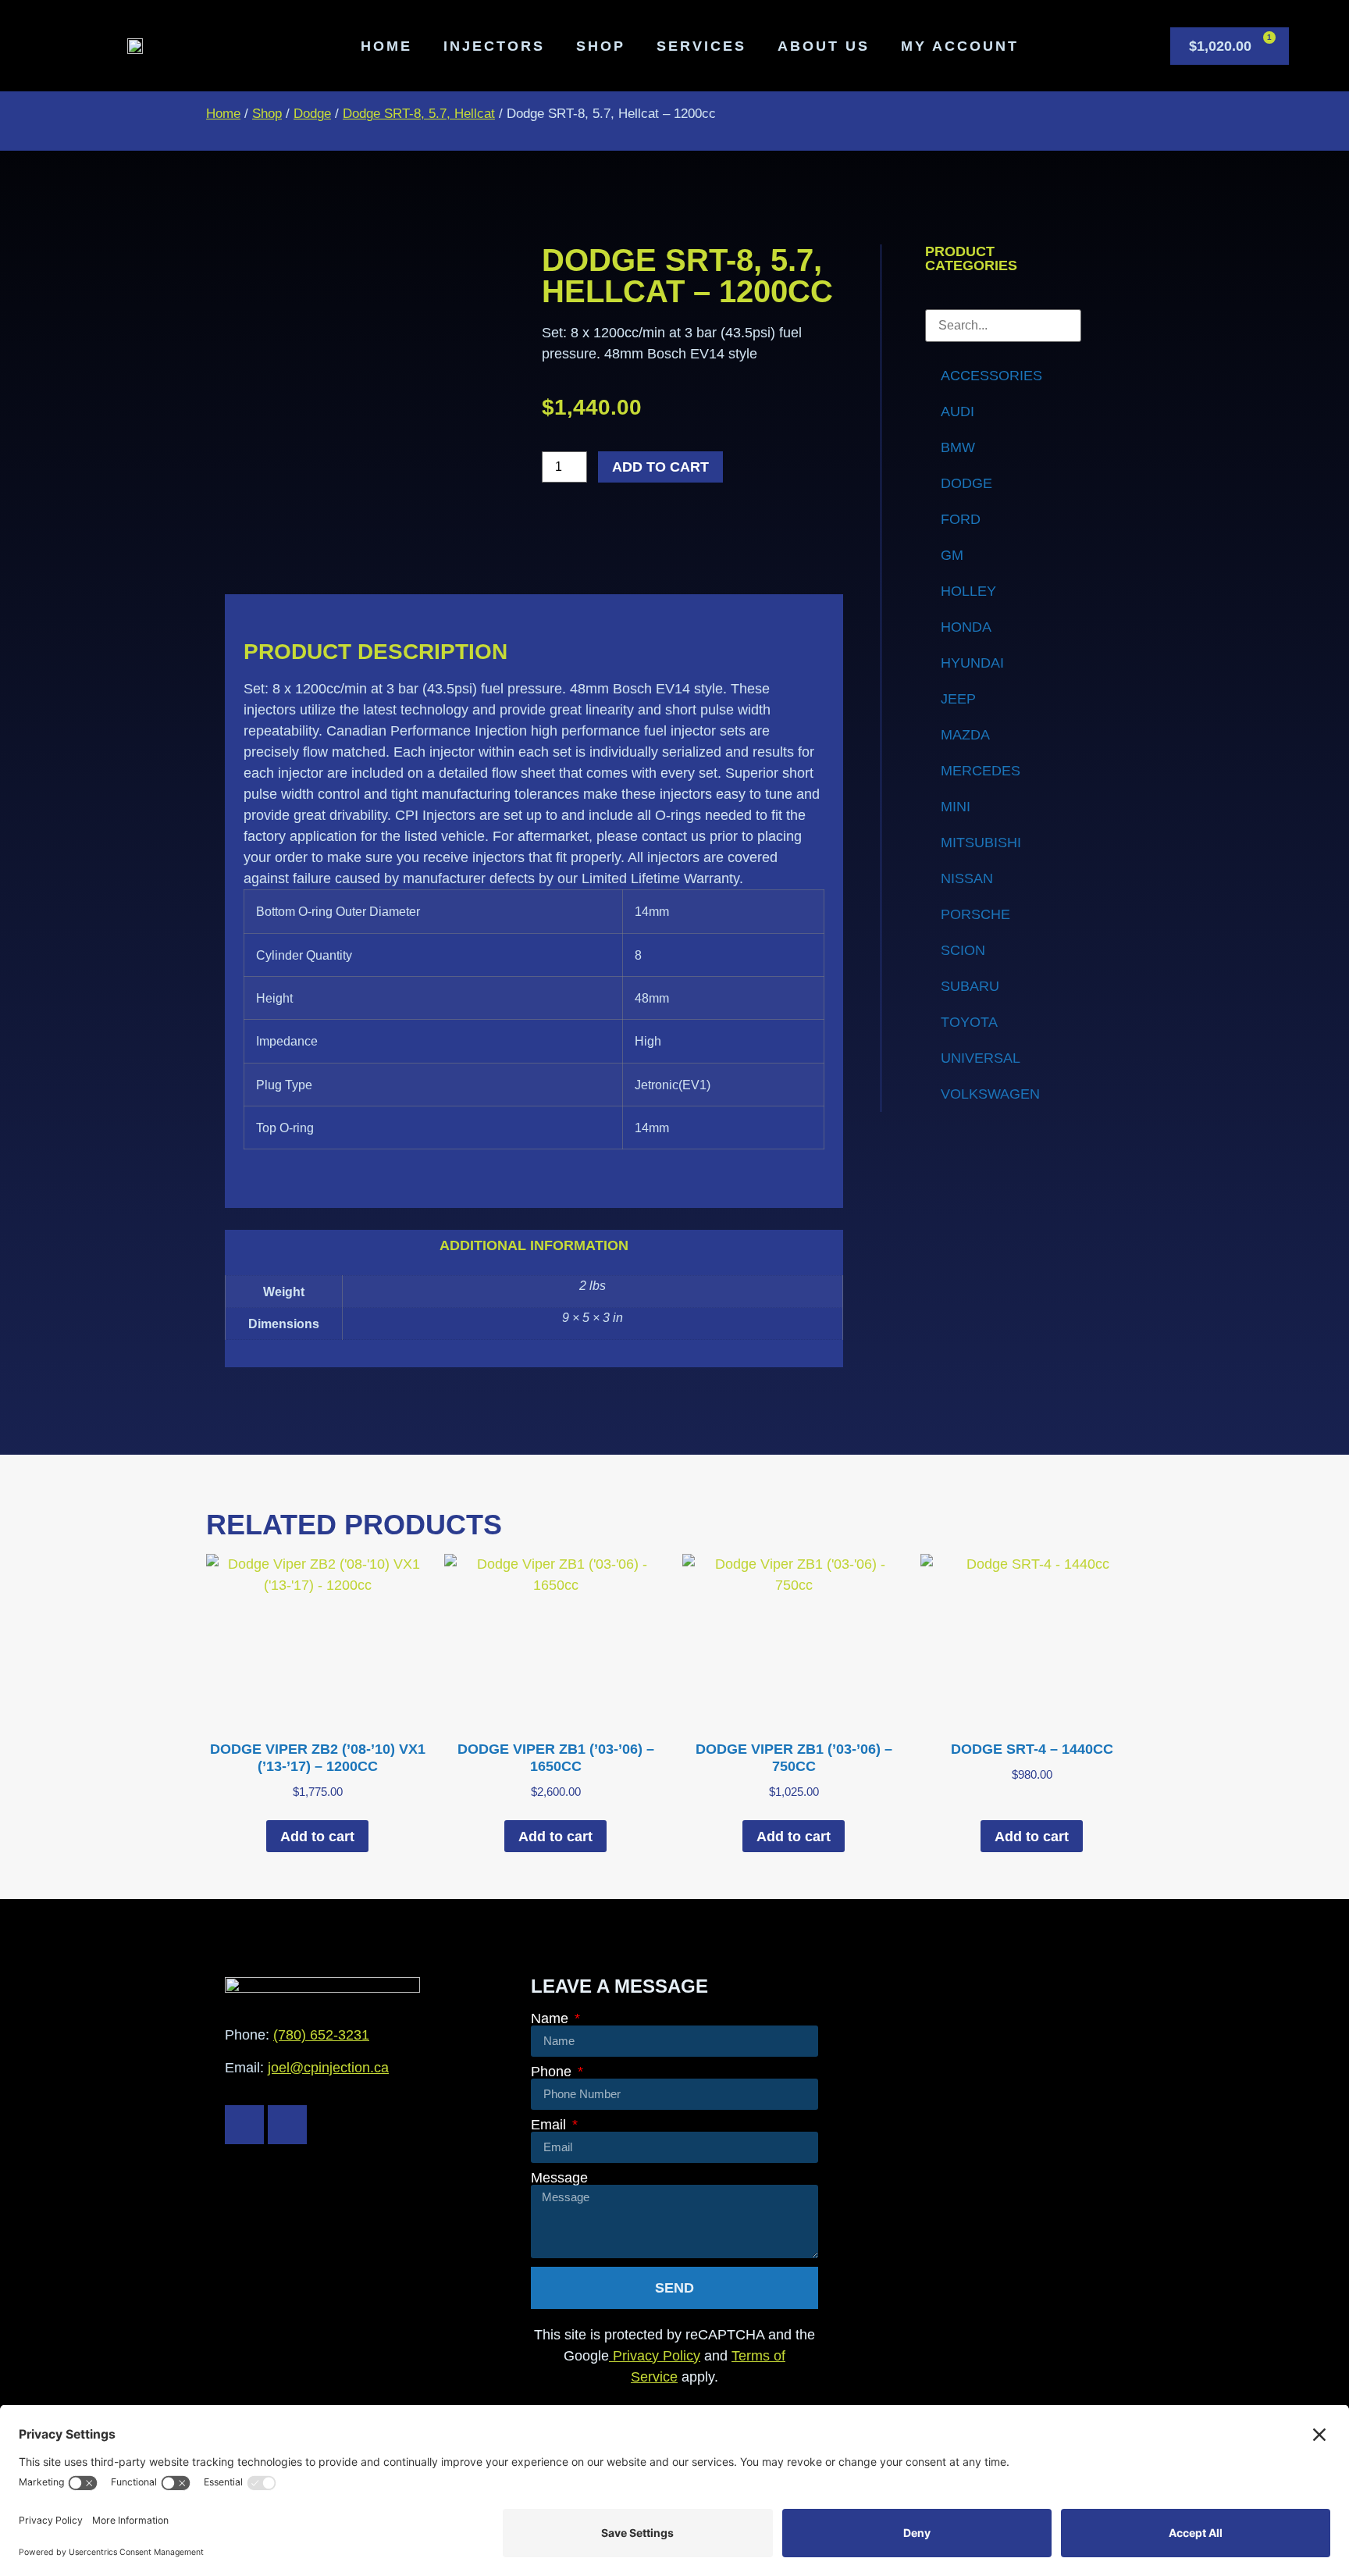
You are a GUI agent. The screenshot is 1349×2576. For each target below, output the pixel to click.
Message (559, 2178)
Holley (968, 591)
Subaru (970, 986)
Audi (957, 412)
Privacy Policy (655, 2356)
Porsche (975, 914)
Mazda (965, 735)
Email (550, 2125)
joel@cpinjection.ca (328, 2068)
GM (952, 555)
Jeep (958, 699)
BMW (958, 447)
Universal (981, 1058)
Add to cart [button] (317, 1837)
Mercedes (981, 771)
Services (701, 46)
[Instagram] (287, 2125)
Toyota (969, 1022)
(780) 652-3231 (321, 2035)
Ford (961, 519)
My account (960, 46)
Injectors (494, 46)
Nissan (967, 878)
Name (552, 2018)
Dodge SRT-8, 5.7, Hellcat (419, 114)
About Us (824, 46)
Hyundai (972, 663)
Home (386, 46)
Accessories (991, 376)
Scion (963, 950)
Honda (966, 627)
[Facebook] (244, 2125)
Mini (956, 807)
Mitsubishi (981, 843)
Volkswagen (990, 1094)
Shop (601, 46)
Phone (553, 2072)
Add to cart (660, 467)
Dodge (312, 114)
